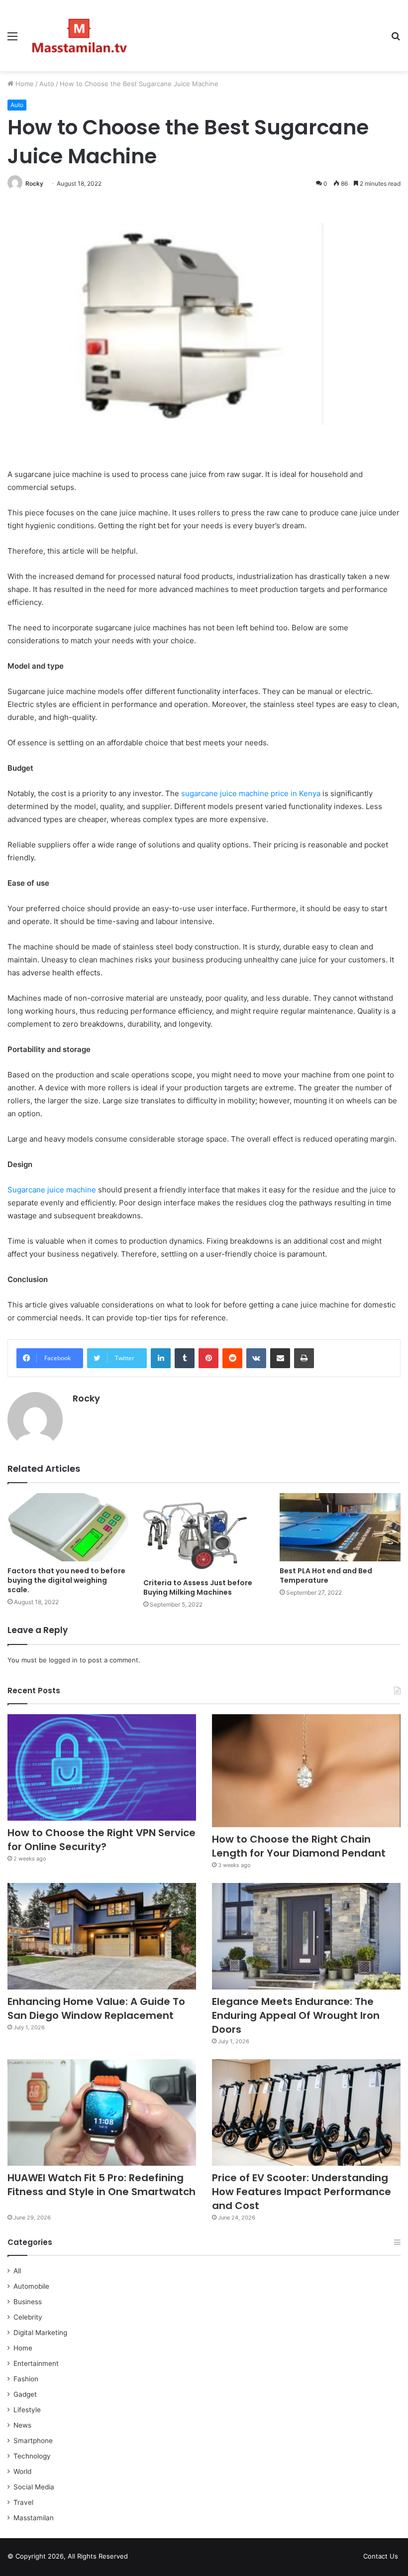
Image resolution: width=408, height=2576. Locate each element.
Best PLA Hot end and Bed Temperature (326, 1576)
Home (24, 84)
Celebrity (28, 2317)
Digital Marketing (40, 2333)
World (22, 2471)
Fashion (26, 2379)
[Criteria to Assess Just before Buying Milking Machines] (204, 1533)
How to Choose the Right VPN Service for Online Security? (102, 1840)
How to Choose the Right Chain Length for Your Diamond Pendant (299, 1846)
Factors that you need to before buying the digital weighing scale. (66, 1580)
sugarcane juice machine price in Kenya (251, 793)
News (22, 2425)
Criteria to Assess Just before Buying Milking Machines (198, 1587)
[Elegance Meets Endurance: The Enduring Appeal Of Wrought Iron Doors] (306, 1936)
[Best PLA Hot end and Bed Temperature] (340, 1527)
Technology (32, 2456)
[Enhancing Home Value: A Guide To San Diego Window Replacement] (102, 1936)
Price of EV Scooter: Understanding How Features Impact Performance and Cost (302, 2192)
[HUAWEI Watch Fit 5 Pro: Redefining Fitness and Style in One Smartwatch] (102, 2112)
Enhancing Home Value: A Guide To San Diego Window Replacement (96, 2008)
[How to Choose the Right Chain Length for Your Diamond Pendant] (306, 1771)
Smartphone (33, 2441)
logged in (63, 1660)
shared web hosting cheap (160, 2558)
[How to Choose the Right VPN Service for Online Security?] (102, 1767)
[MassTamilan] (80, 36)
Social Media (34, 2487)
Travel (23, 2502)
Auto (47, 84)
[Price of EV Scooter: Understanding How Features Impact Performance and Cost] (306, 2112)
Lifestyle (27, 2410)
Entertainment (36, 2363)
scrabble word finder (142, 2558)
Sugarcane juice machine (52, 1190)
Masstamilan (34, 2518)
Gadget (25, 2394)
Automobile (31, 2286)
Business (28, 2302)
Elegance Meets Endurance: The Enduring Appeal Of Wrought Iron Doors (296, 2015)
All (17, 2271)
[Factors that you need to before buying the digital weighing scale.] (68, 1527)
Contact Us (381, 2556)
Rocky (34, 183)
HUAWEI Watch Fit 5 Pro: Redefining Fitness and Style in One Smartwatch (102, 2192)
